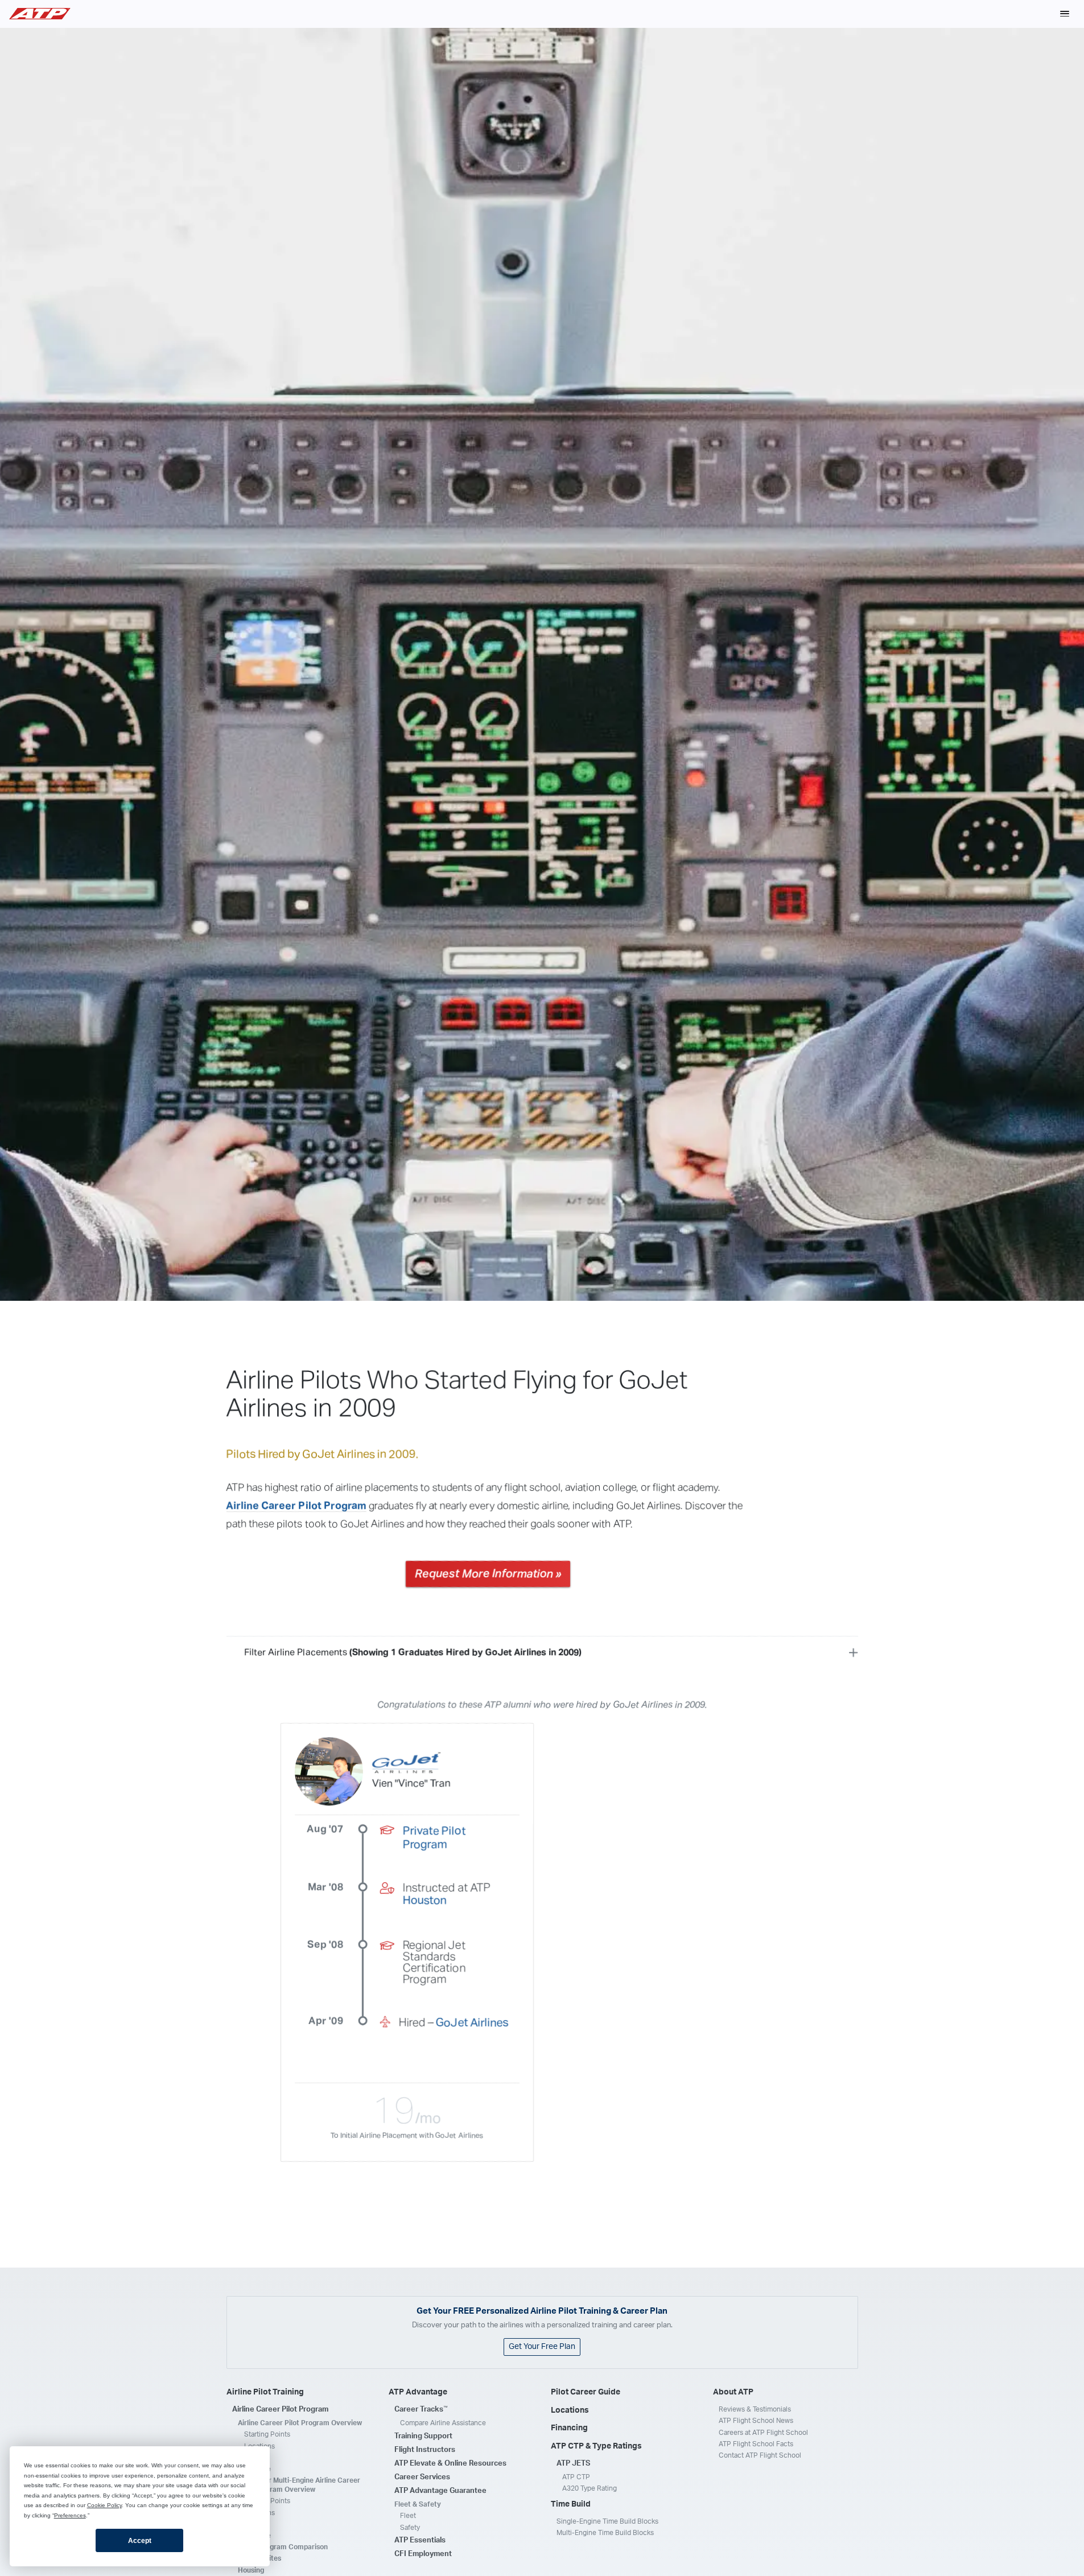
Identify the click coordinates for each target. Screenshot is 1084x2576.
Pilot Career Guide (586, 2392)
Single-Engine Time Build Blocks (607, 2521)
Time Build (571, 2504)
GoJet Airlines (472, 2023)
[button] (1065, 14)
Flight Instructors (425, 2450)
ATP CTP (576, 2477)
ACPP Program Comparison (283, 2547)
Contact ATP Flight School (760, 2455)
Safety (410, 2528)
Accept (140, 2541)
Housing (251, 2570)
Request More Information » (488, 1574)
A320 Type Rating (590, 2488)
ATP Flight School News (756, 2421)
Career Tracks (421, 2409)
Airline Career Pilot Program (296, 1506)
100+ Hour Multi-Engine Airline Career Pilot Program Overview (299, 2485)
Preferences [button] (70, 2515)
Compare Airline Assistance (443, 2423)
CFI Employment (423, 2554)
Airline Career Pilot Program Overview (300, 2423)
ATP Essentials (420, 2540)
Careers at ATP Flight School (763, 2433)
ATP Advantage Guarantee (440, 2491)
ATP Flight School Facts (756, 2444)
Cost (252, 2458)
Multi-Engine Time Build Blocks (605, 2533)
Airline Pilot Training (265, 2392)
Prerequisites (259, 2558)
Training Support (423, 2436)
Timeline (257, 2469)
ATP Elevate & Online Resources (450, 2464)
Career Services (422, 2477)
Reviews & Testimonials (755, 2409)
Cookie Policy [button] (104, 2505)
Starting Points (267, 2434)
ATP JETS (573, 2464)
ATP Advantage (418, 2392)
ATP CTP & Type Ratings (596, 2446)
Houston (425, 1901)
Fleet (408, 2516)
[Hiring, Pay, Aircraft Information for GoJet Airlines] (406, 1763)
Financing (569, 2428)
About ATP (733, 2392)
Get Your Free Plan (542, 2347)
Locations (259, 2446)
